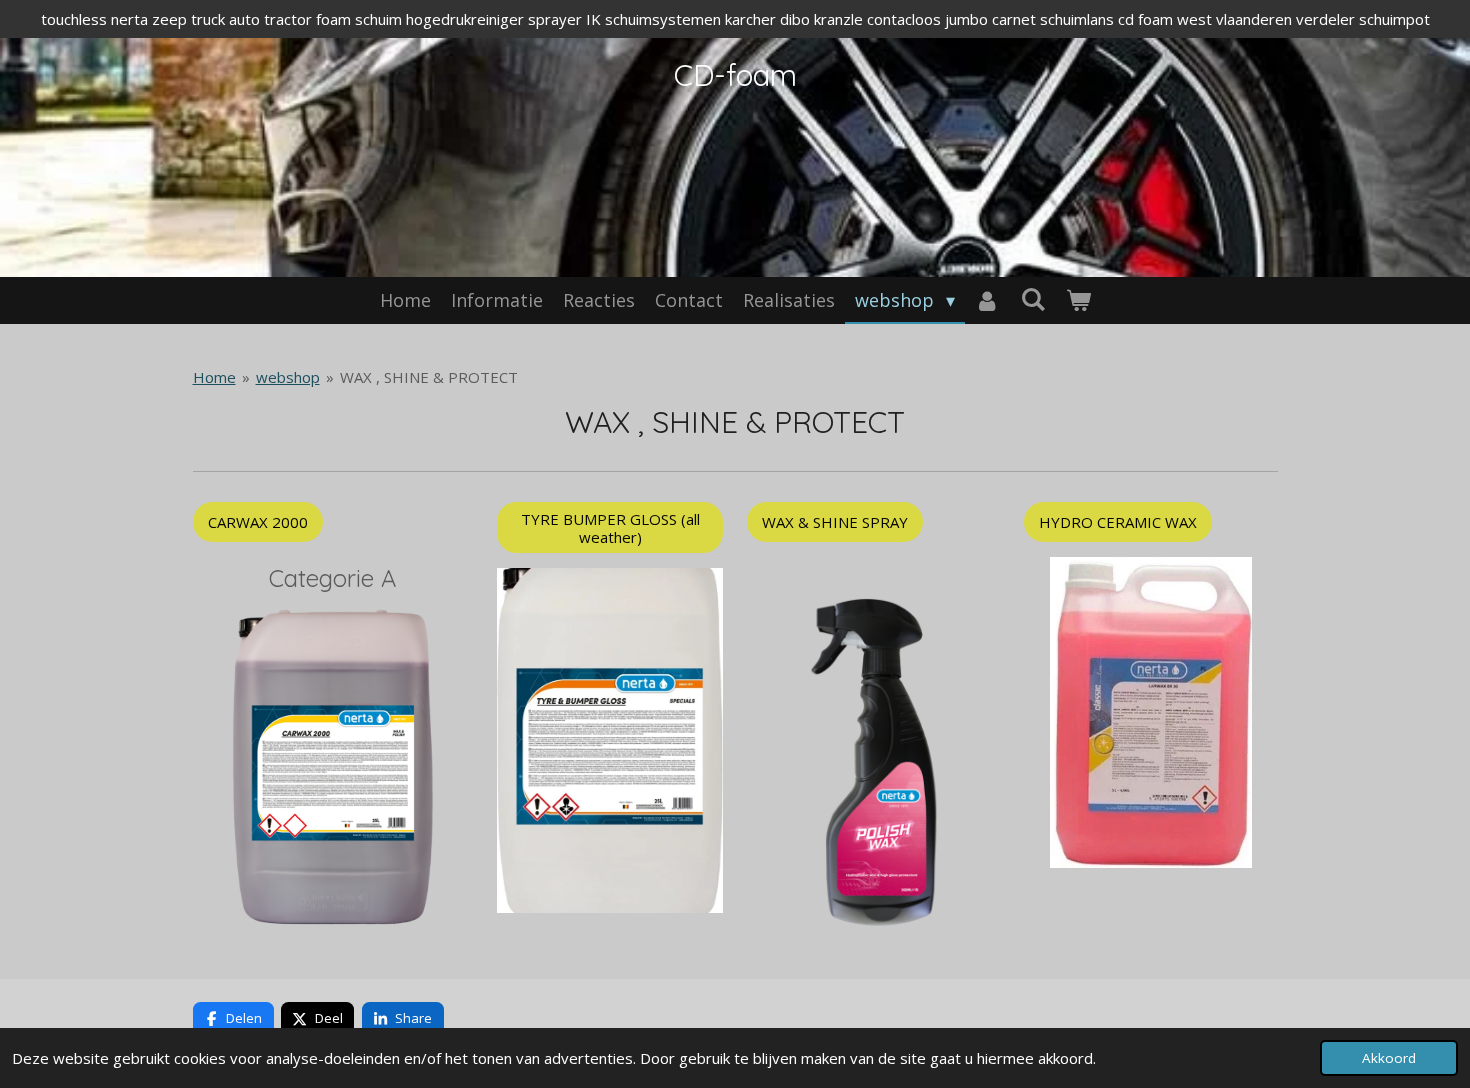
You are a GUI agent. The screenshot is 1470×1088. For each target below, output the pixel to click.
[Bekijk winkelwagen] (1077, 300)
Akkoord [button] (1389, 1058)
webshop (288, 377)
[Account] (987, 300)
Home (214, 377)
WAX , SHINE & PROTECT (429, 377)
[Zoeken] (1032, 299)
